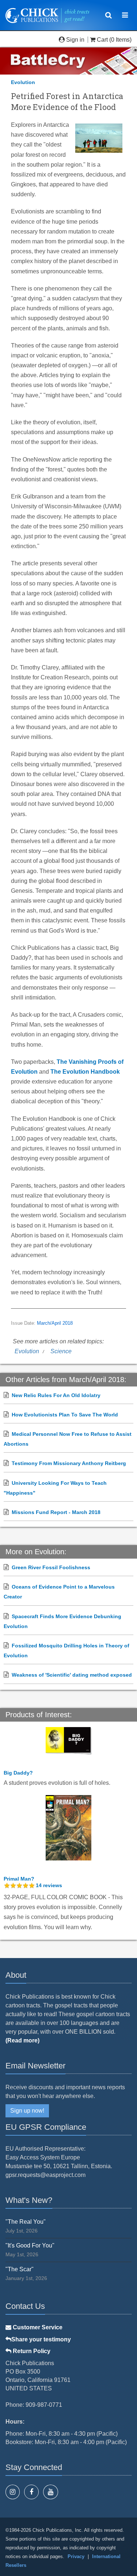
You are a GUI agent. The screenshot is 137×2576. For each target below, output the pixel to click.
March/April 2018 (55, 1323)
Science (61, 1351)
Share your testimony (41, 2339)
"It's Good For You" (30, 2245)
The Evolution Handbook (85, 1072)
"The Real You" (26, 2222)
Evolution (23, 82)
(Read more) (22, 2040)
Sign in (75, 40)
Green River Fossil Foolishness (51, 1567)
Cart (102, 40)
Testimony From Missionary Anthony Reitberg (69, 1463)
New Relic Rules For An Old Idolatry (56, 1395)
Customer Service (37, 2327)
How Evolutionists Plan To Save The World (65, 1415)
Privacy (76, 2556)
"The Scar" (20, 2269)
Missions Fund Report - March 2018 (56, 1512)
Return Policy (31, 2351)
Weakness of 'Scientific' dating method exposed (72, 1675)
